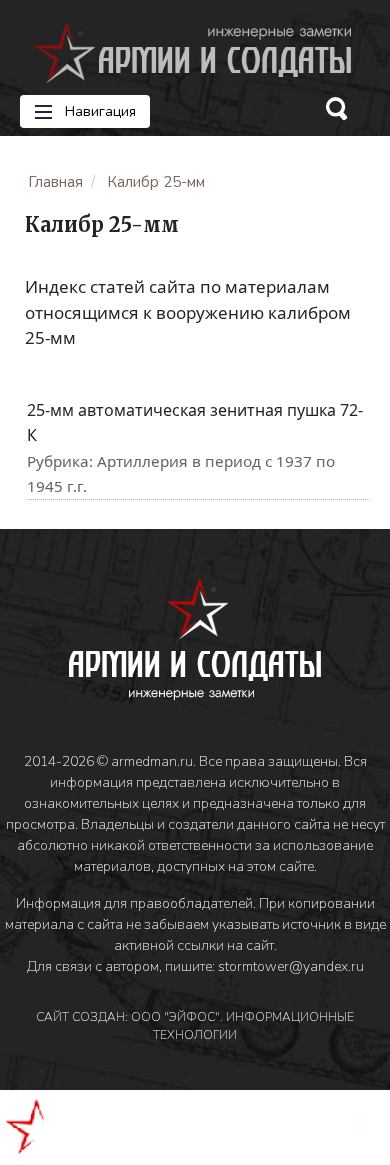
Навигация (98, 111)
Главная (55, 182)
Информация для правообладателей (134, 903)
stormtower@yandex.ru (291, 966)
